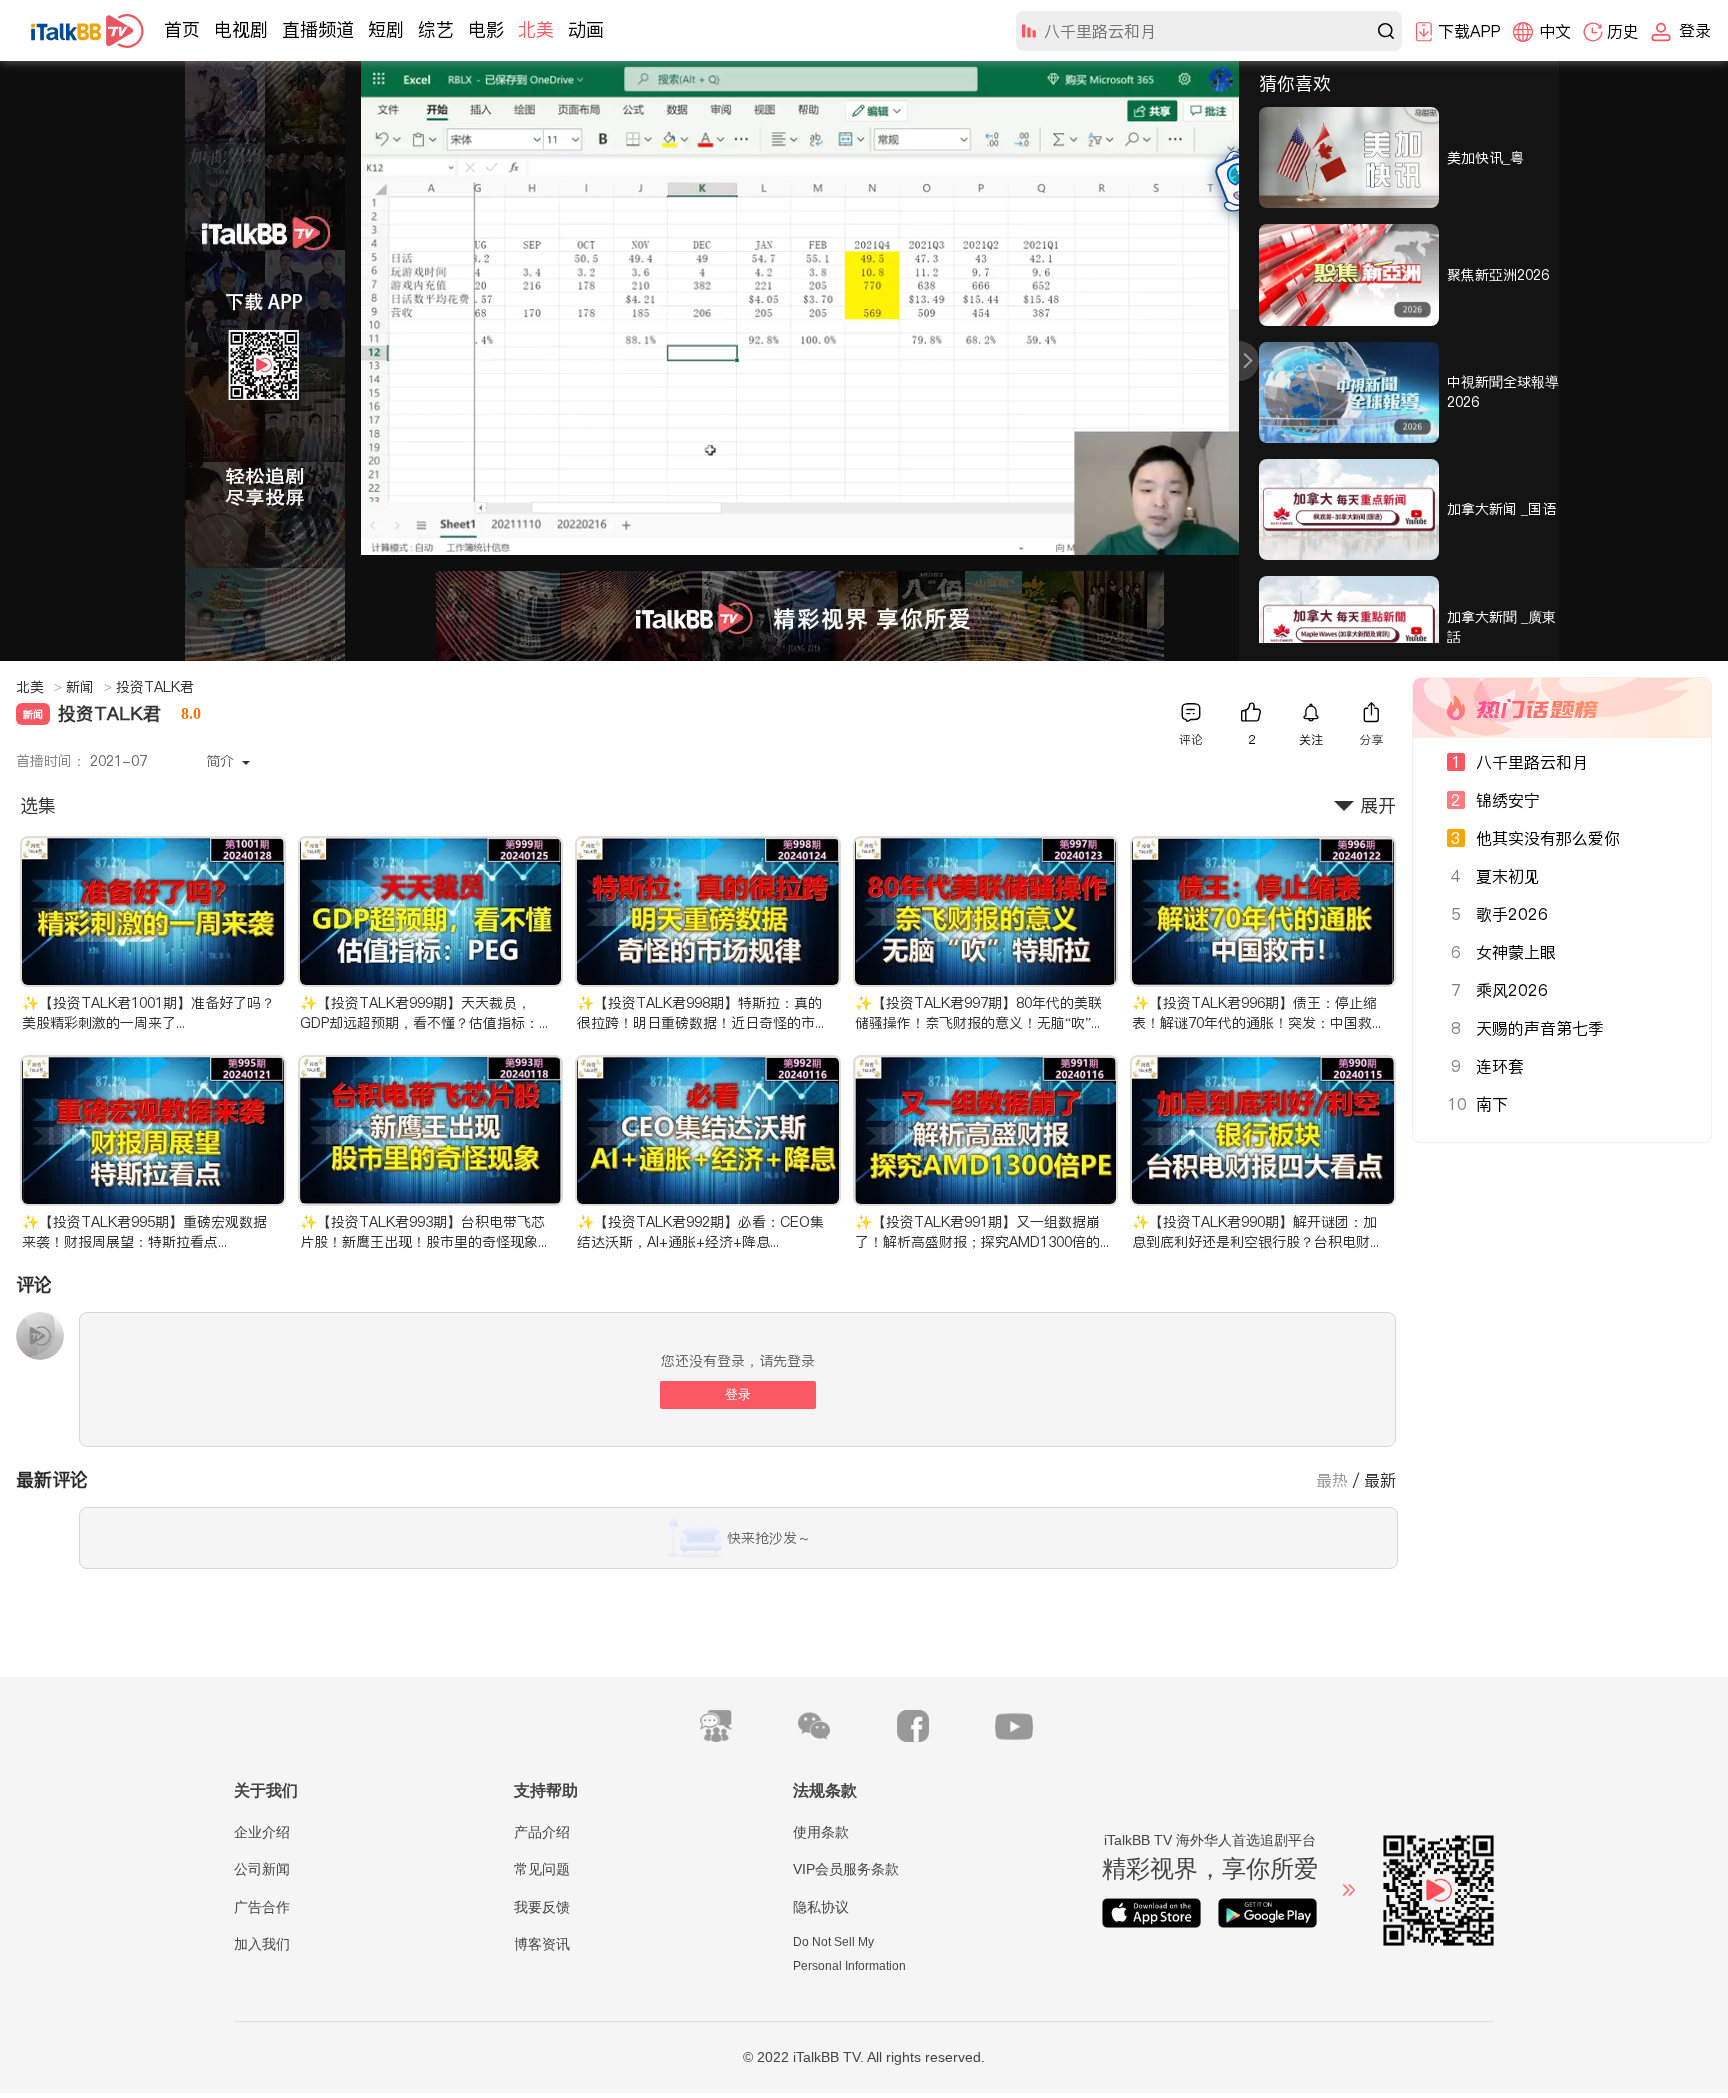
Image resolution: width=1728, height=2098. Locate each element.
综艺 (436, 29)
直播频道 (318, 29)
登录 (738, 1394)
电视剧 (241, 29)
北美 (536, 29)
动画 (586, 29)
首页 (182, 29)
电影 (486, 29)
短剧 (386, 29)
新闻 (89, 687)
